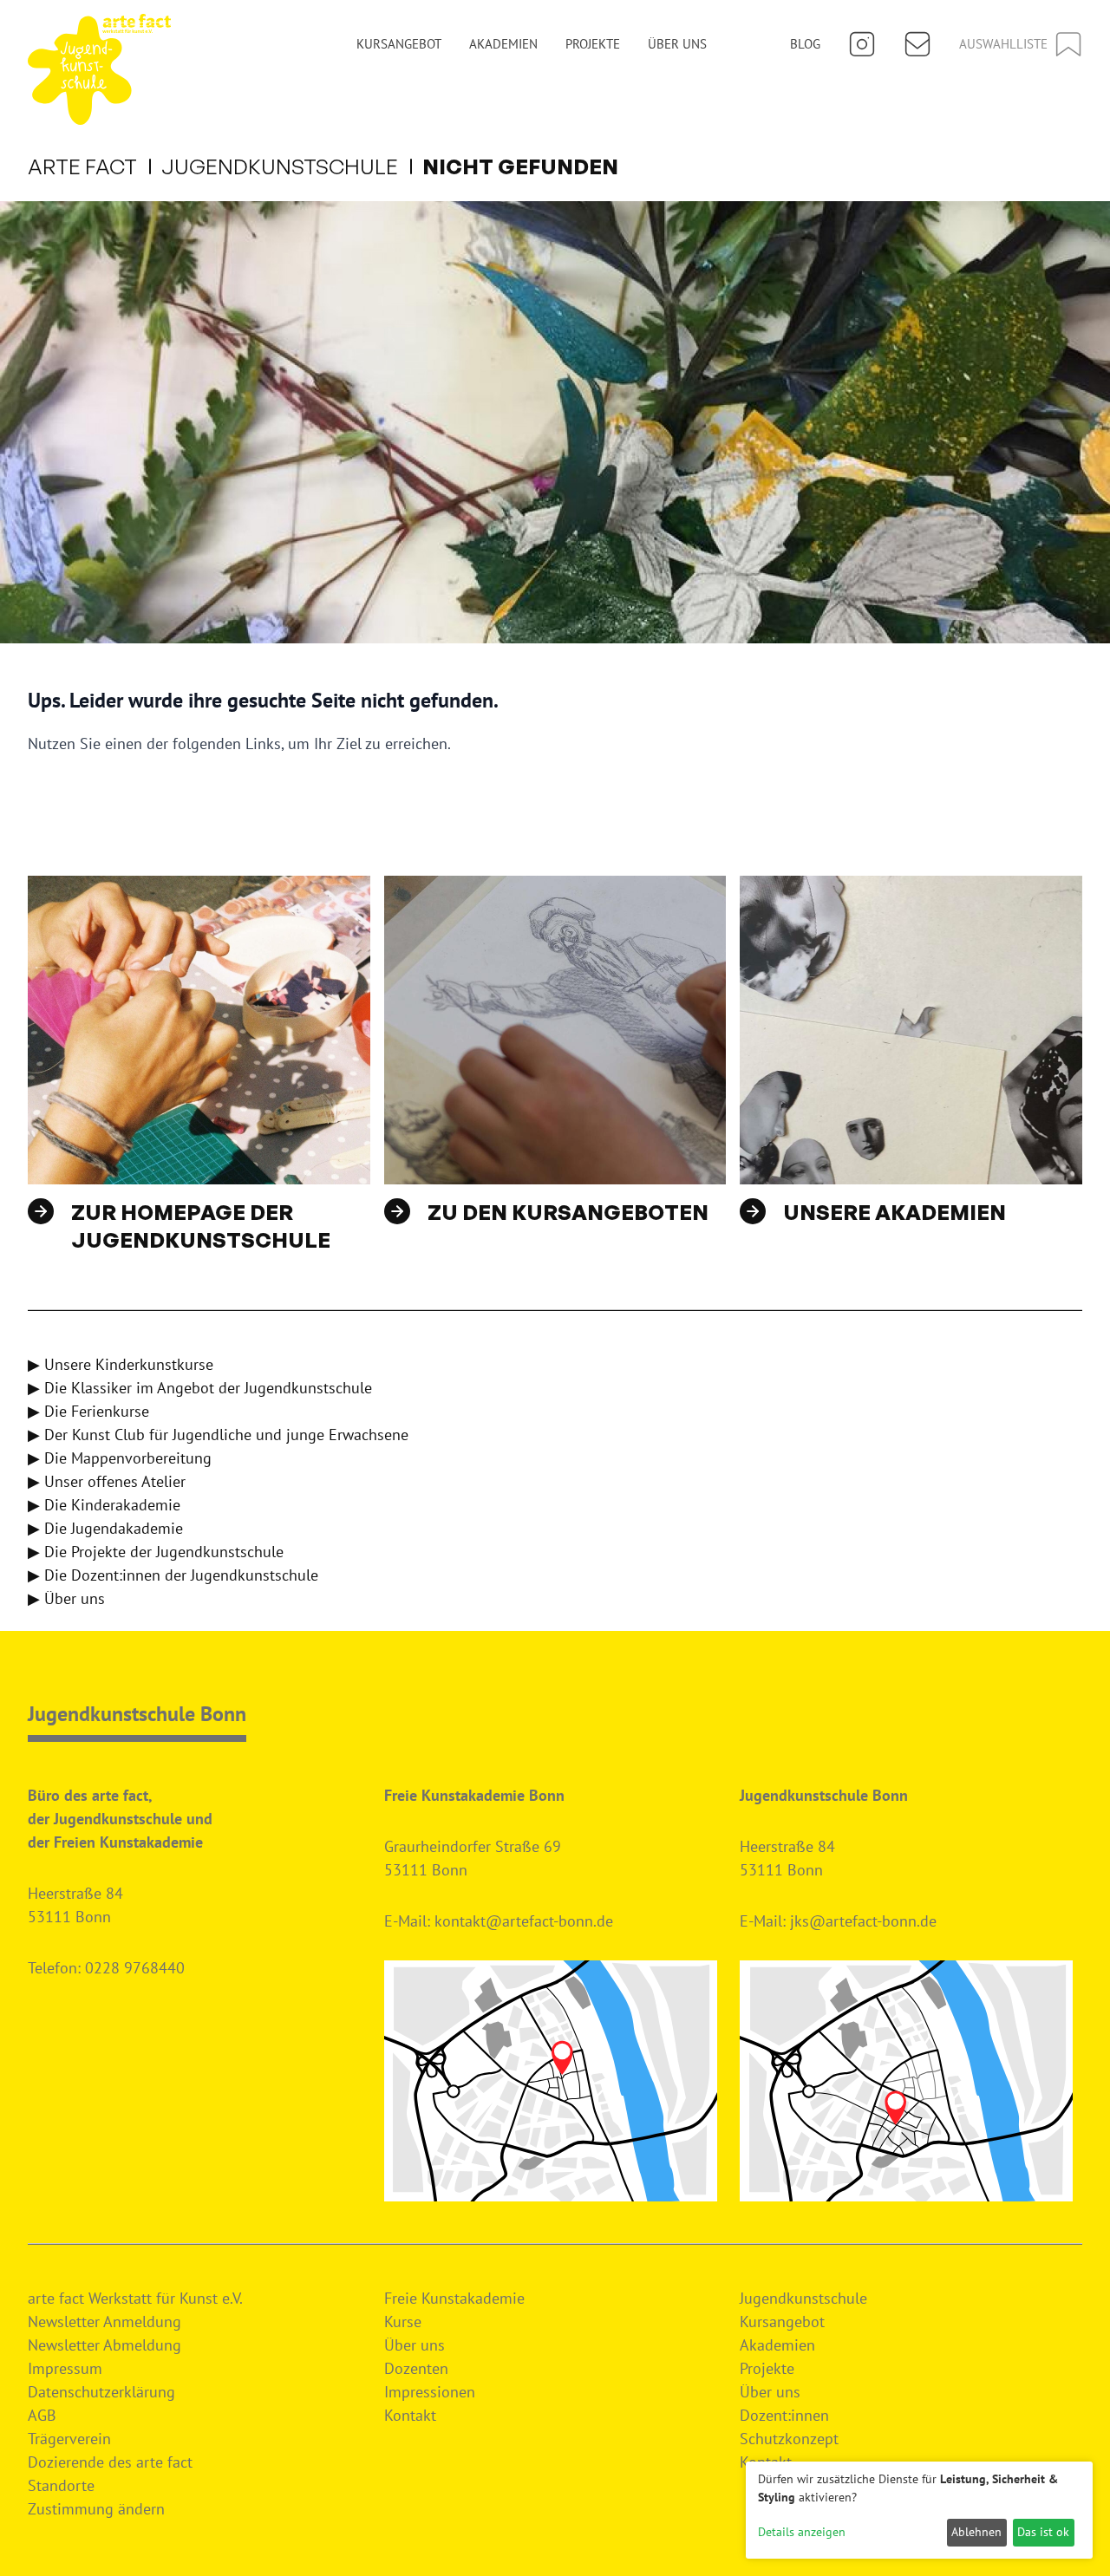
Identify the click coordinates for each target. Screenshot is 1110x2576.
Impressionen (430, 2392)
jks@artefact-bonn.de (863, 1921)
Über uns (677, 44)
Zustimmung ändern (96, 2509)
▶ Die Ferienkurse (88, 1411)
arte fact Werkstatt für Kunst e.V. (135, 2298)
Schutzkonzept (789, 2439)
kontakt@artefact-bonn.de (524, 1921)
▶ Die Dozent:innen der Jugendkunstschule (173, 1575)
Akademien (503, 44)
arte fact (82, 166)
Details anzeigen (802, 2532)
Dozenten (416, 2368)
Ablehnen (976, 2532)
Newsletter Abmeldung (104, 2345)
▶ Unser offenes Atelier (107, 1481)
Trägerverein (69, 2439)
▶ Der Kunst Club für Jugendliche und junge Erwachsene (218, 1435)
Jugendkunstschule (280, 166)
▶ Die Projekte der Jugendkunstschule (156, 1552)
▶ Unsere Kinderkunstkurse (121, 1364)
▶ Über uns (66, 1598)
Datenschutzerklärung (101, 2392)
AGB (42, 2415)
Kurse (403, 2322)
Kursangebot (399, 44)
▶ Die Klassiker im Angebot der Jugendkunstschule (200, 1388)
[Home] (99, 69)
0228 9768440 (135, 1968)
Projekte (593, 44)
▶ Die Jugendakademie (105, 1528)
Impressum (65, 2368)
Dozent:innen (784, 2415)
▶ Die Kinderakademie (104, 1505)
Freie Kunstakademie (454, 2298)
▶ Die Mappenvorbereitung (120, 1458)
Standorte (61, 2485)
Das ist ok (1043, 2532)
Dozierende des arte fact (110, 2462)
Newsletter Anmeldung (104, 2322)
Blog (805, 44)
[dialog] (919, 2510)
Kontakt (410, 2415)
